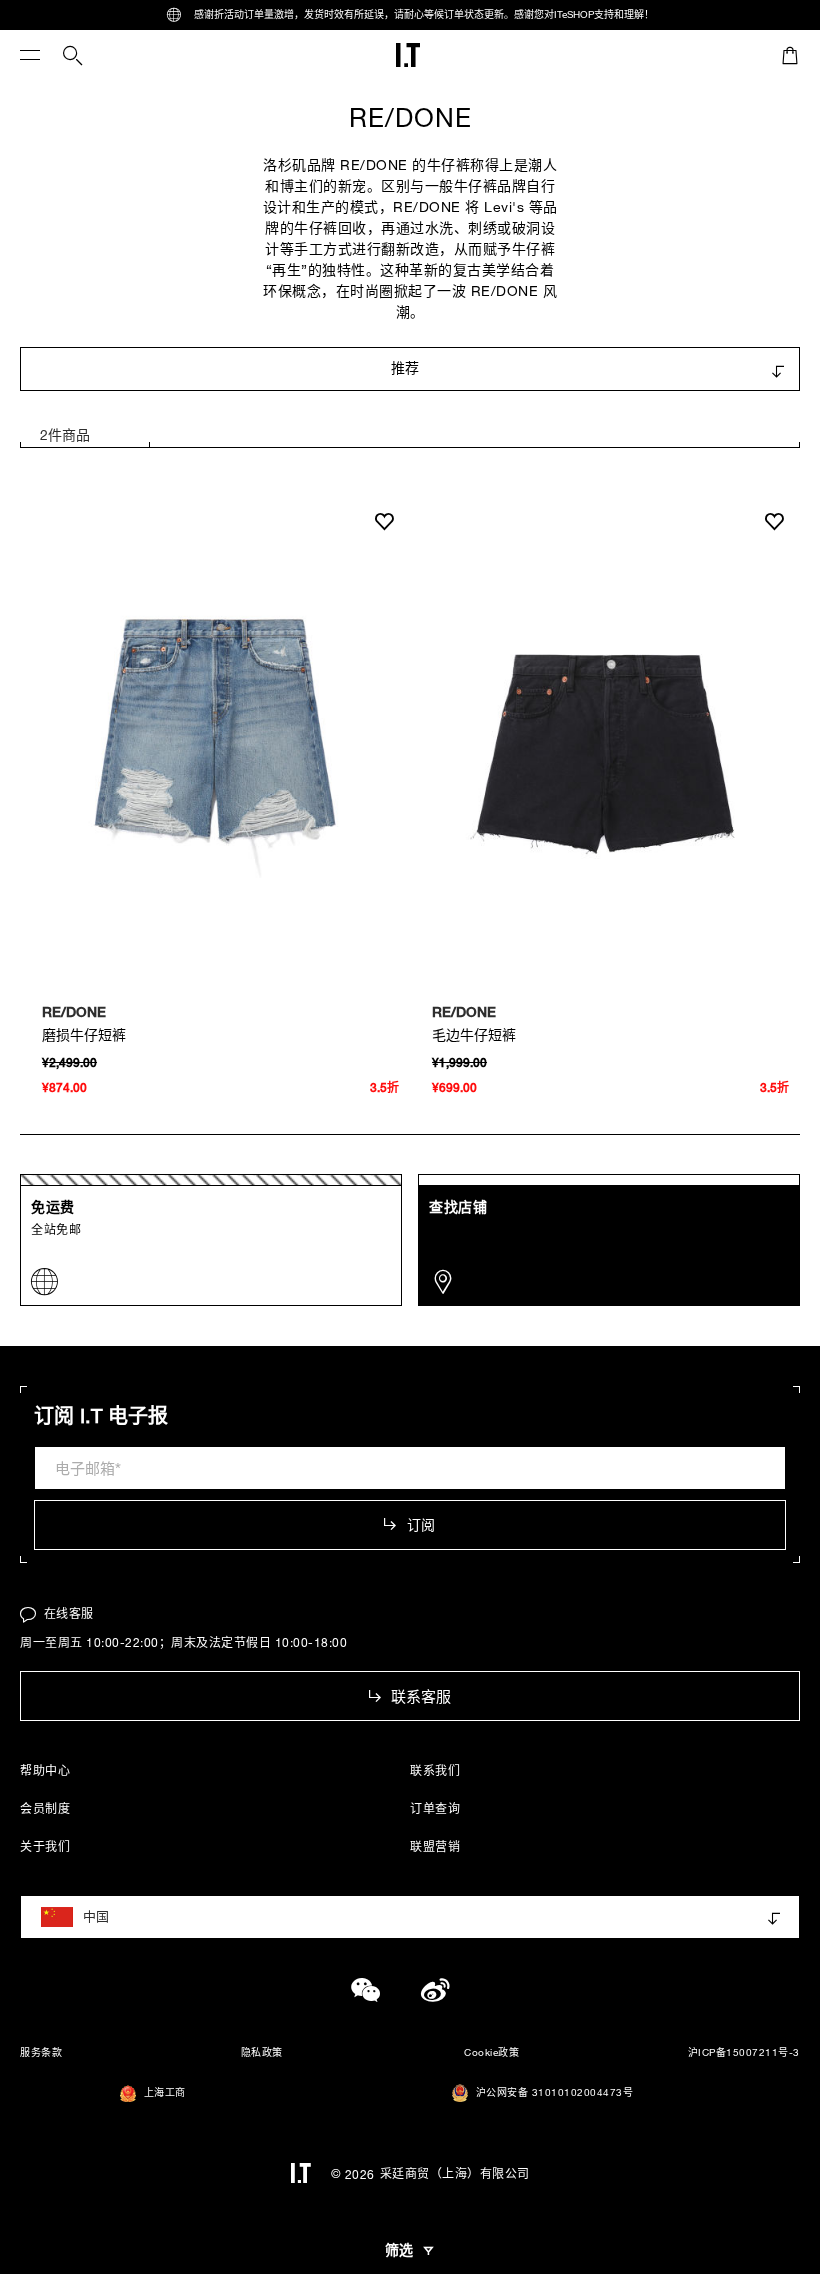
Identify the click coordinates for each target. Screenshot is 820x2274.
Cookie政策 (491, 2052)
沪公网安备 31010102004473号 (555, 2092)
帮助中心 (45, 1770)
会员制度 (45, 1808)
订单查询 (435, 1808)
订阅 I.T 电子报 (101, 1416)
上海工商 (165, 2092)
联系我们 (435, 1770)
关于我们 (45, 1846)
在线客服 (69, 1613)
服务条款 (41, 2052)
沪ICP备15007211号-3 (744, 2052)
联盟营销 (435, 1846)
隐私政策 (262, 2052)
